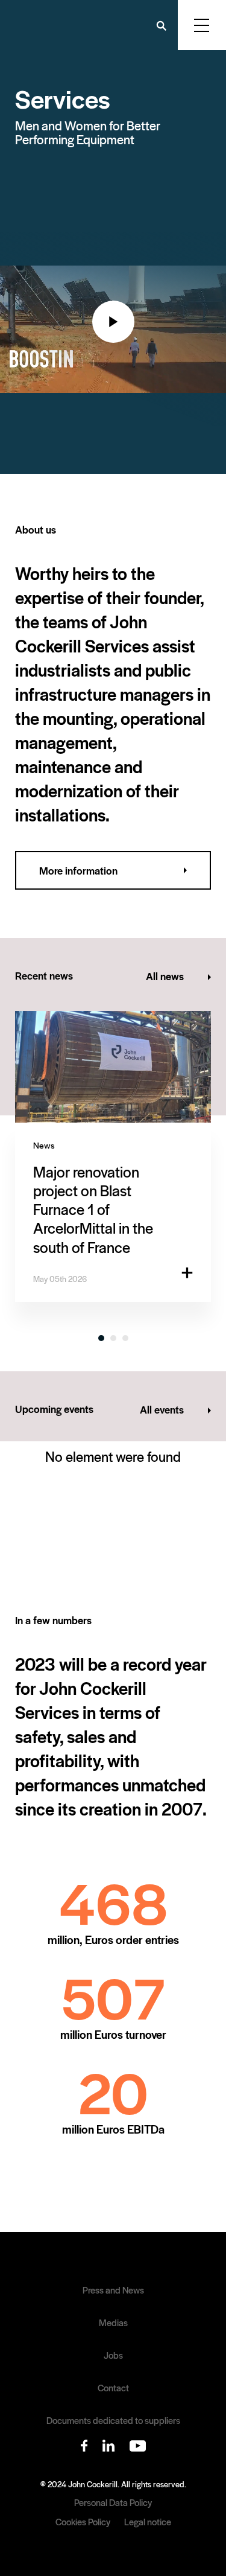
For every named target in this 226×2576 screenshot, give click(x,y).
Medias (113, 2323)
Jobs (113, 2355)
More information (78, 870)
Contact (113, 2388)
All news (165, 976)
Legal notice (148, 2521)
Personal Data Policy (113, 2502)
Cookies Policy (83, 2521)
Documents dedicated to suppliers (113, 2420)
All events (162, 1409)
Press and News (113, 2290)
